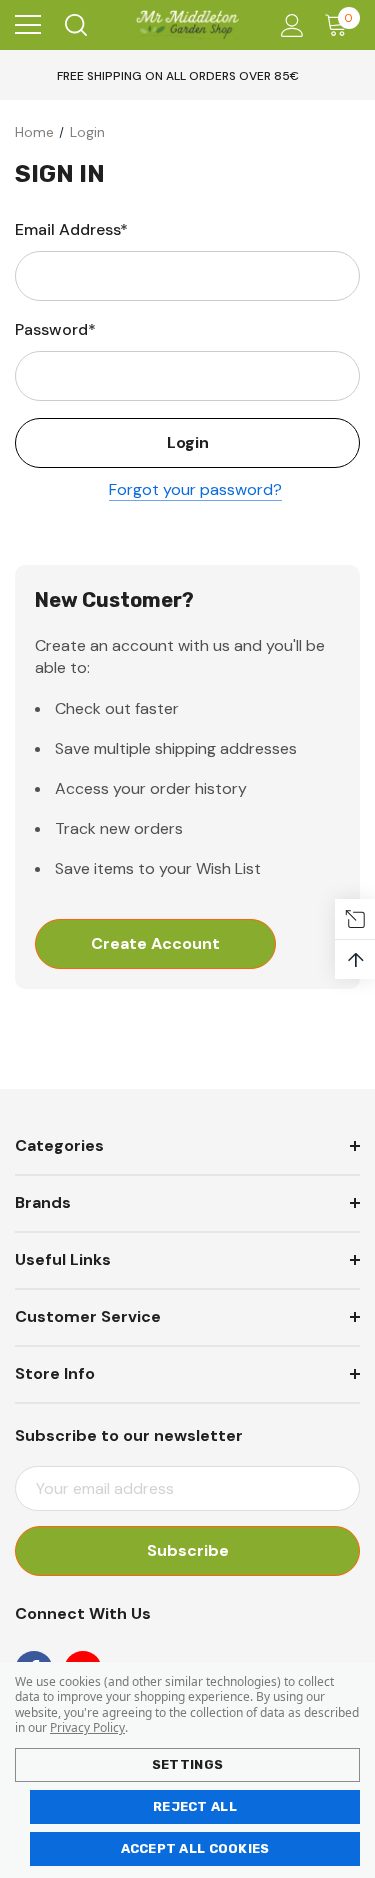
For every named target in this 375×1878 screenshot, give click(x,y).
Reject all (195, 1806)
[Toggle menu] (28, 25)
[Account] (288, 25)
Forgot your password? (195, 489)
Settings (187, 1764)
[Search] (74, 25)
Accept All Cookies (195, 1848)
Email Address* (71, 229)
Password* (55, 329)
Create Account (155, 943)
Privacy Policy (87, 1727)
